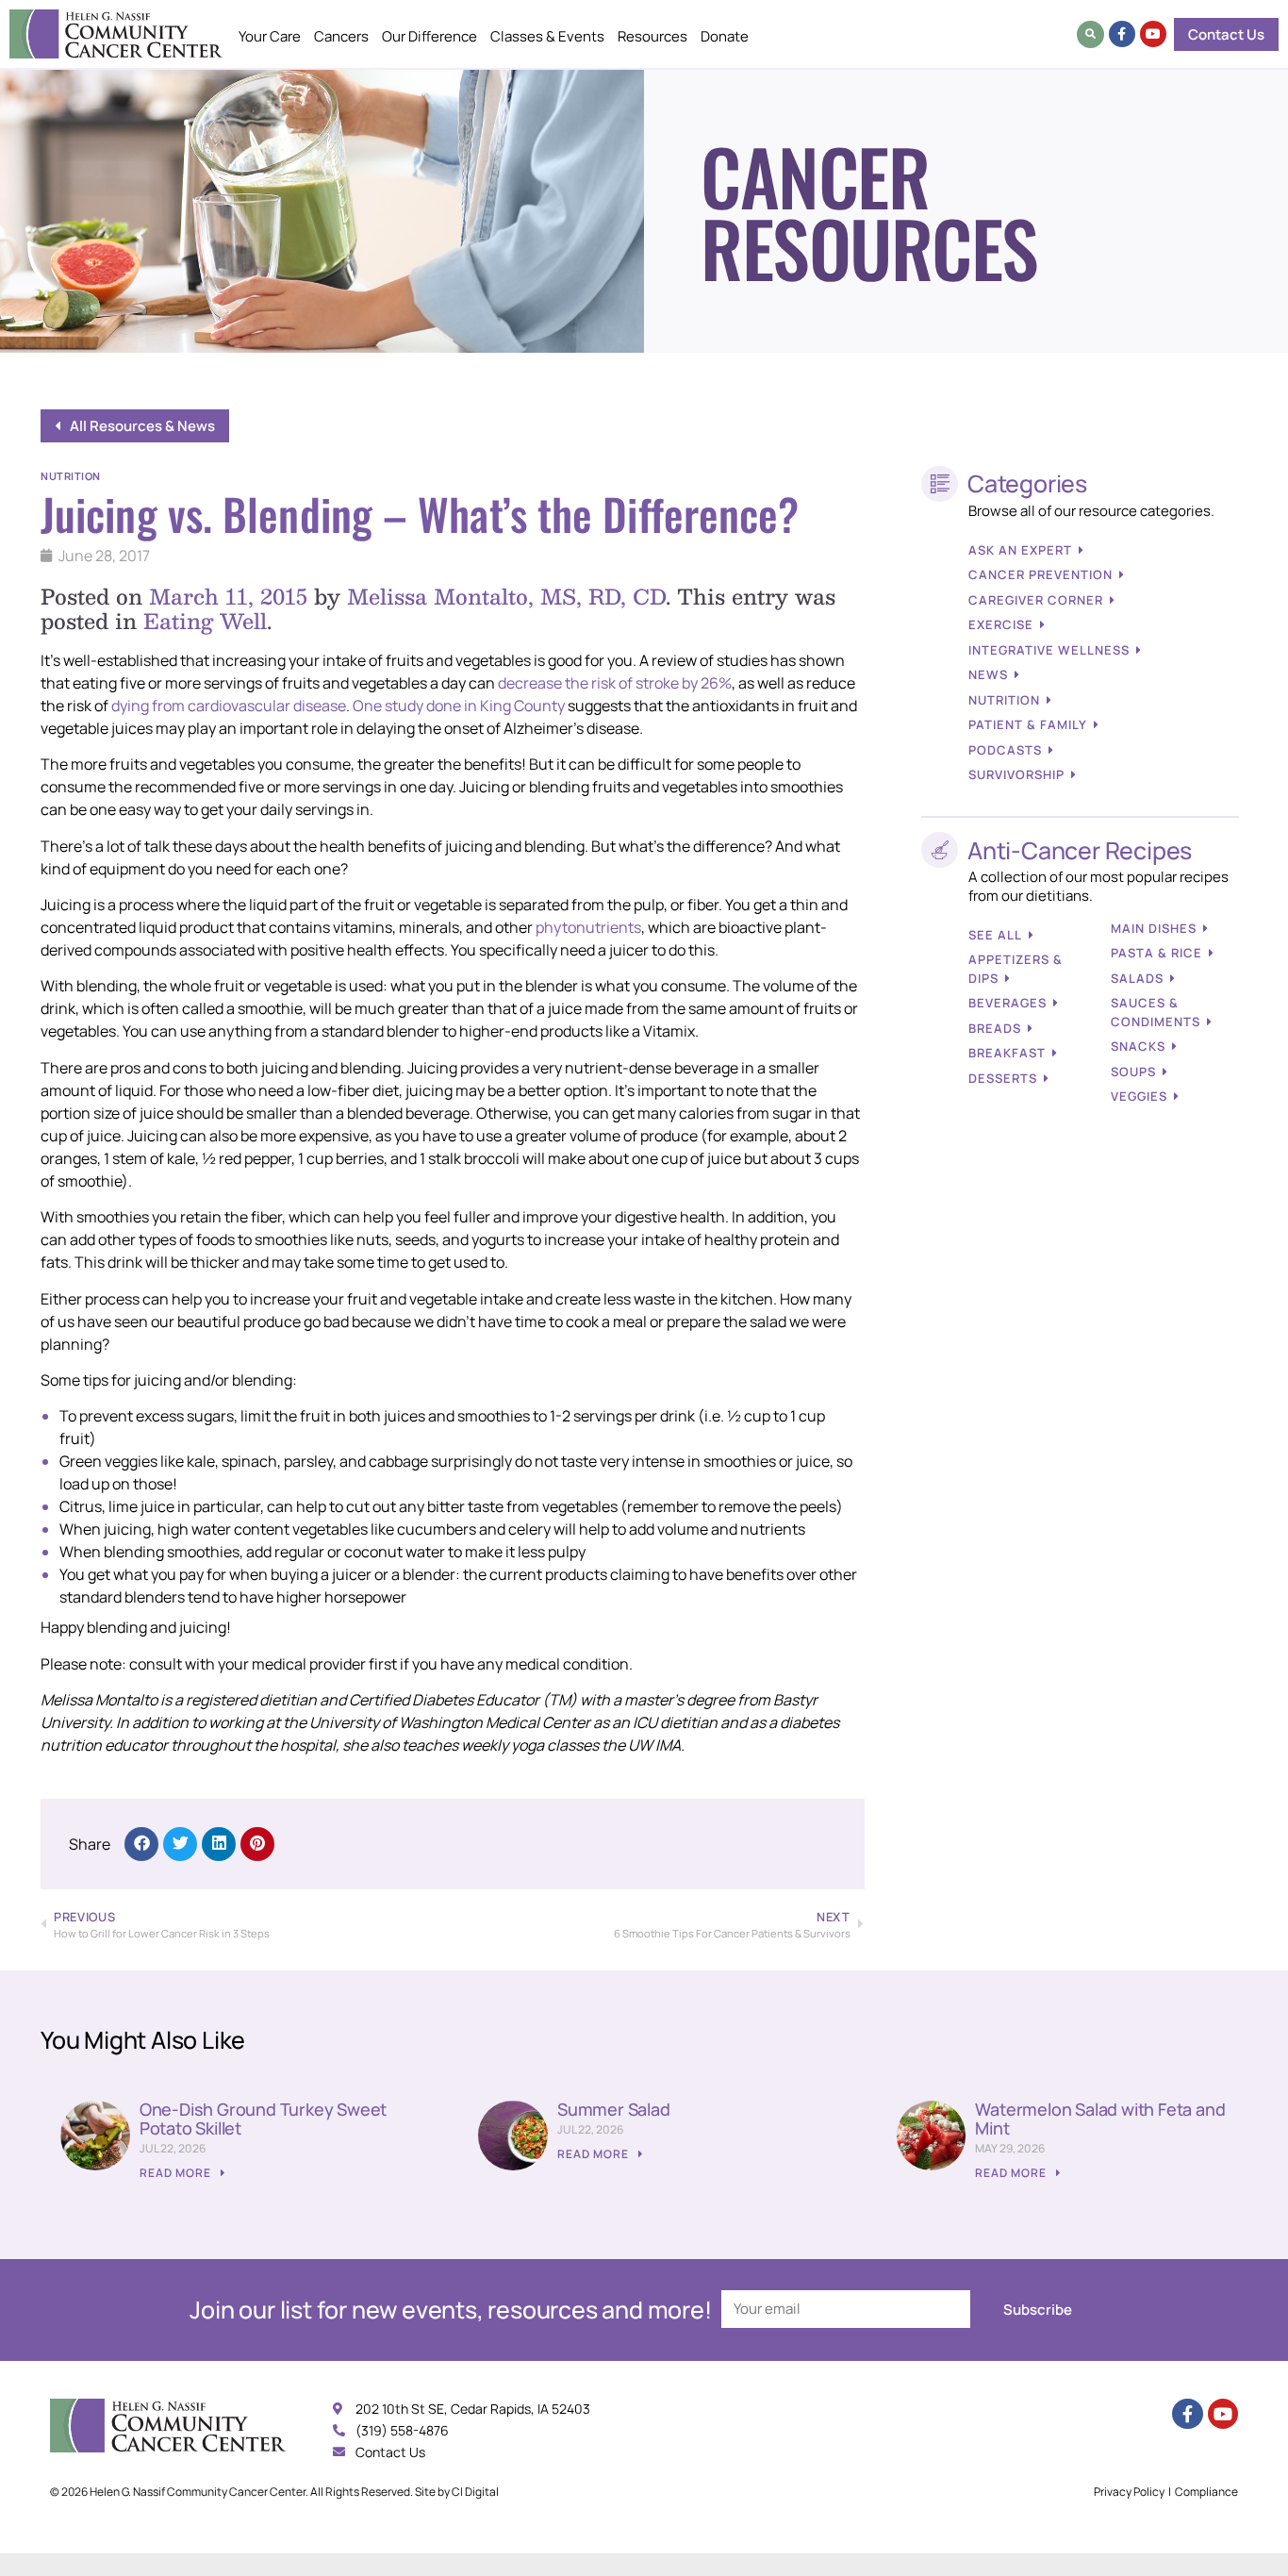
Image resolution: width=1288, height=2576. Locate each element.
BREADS (995, 1028)
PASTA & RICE (1156, 953)
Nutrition (71, 476)
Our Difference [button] (429, 36)
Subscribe (1038, 2310)
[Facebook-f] (1122, 34)
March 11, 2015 (228, 596)
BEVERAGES (1007, 1003)
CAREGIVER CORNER (1036, 600)
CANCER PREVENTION (1040, 574)
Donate (725, 36)
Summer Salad (614, 2109)
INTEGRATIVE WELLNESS (1049, 650)
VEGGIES (1139, 1096)
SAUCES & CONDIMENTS (1156, 1012)
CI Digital (475, 2492)
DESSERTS (1003, 1078)
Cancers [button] (341, 36)
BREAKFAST (1007, 1053)
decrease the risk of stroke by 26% (615, 683)
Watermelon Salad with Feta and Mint (1100, 2119)
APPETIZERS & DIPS (1016, 969)
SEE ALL (995, 935)
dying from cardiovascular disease (229, 706)
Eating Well (205, 620)
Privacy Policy (1129, 2492)
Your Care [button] (270, 36)
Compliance (1206, 2492)
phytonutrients (587, 927)
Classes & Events (547, 36)
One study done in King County (459, 706)
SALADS (1137, 978)
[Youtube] (1153, 34)
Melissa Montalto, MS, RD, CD (506, 596)
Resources (652, 36)
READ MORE (177, 2173)
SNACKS (1138, 1046)
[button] (1090, 34)
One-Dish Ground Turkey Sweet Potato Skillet (263, 2119)
